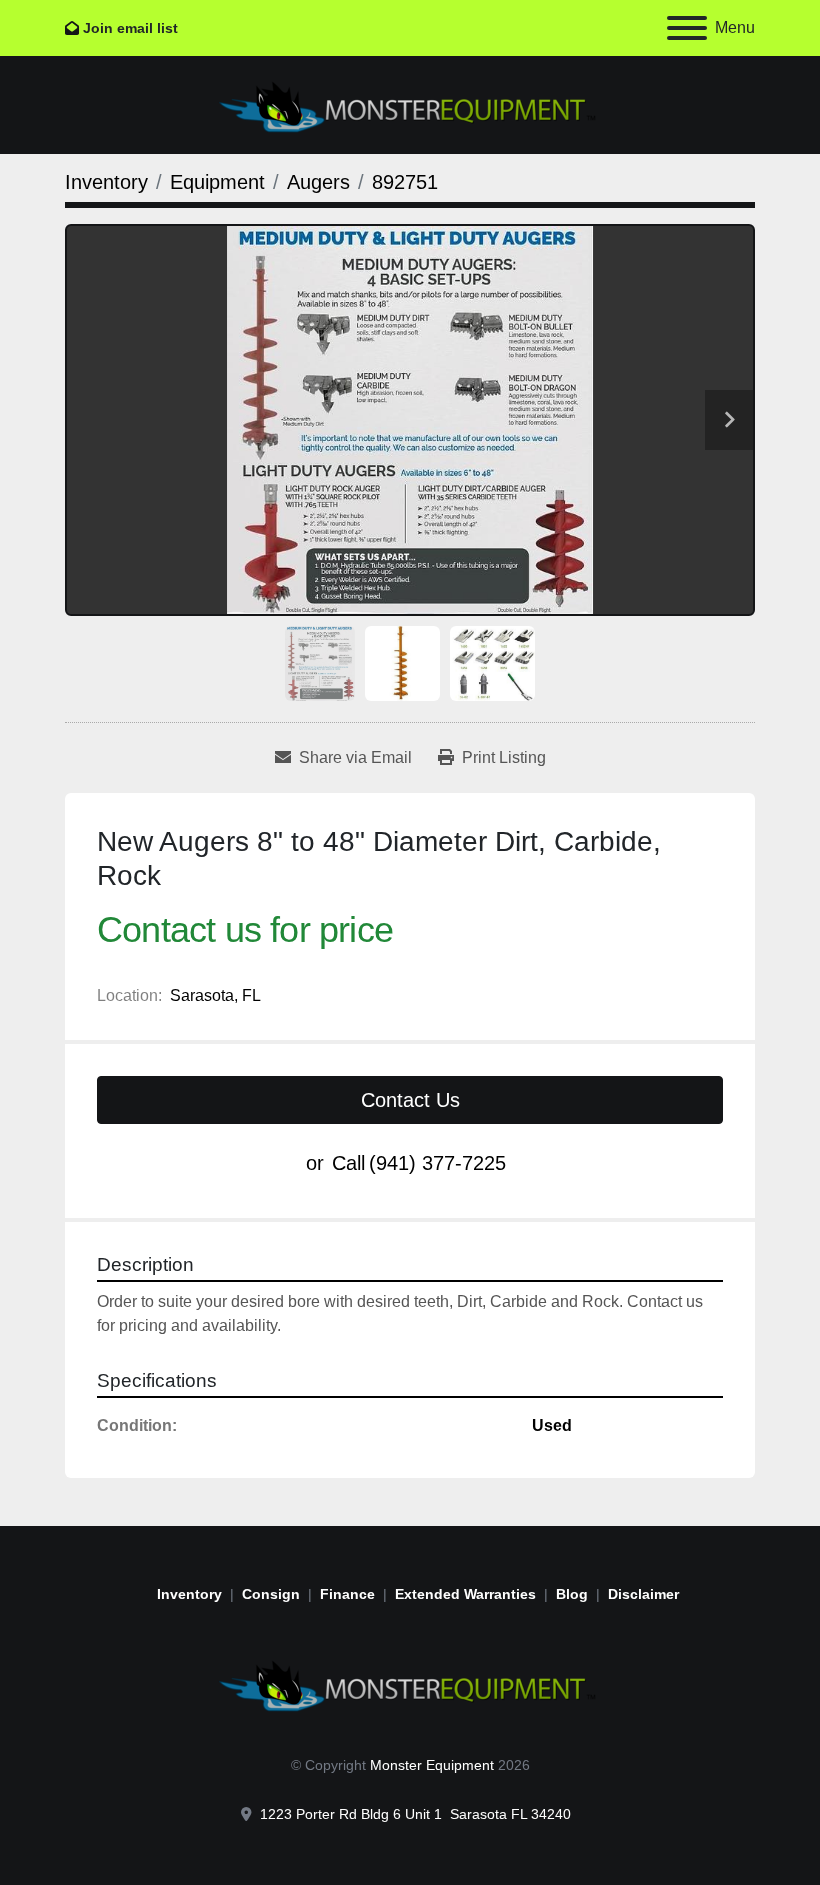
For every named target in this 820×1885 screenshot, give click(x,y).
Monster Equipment (432, 1765)
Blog (572, 1594)
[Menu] (687, 28)
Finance (347, 1594)
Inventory (189, 1594)
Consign (271, 1594)
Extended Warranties (465, 1594)
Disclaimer (643, 1594)
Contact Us (410, 1100)
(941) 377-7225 (437, 1163)
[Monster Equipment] (410, 1683)
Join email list (130, 28)
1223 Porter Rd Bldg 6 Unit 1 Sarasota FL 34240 (415, 1814)
